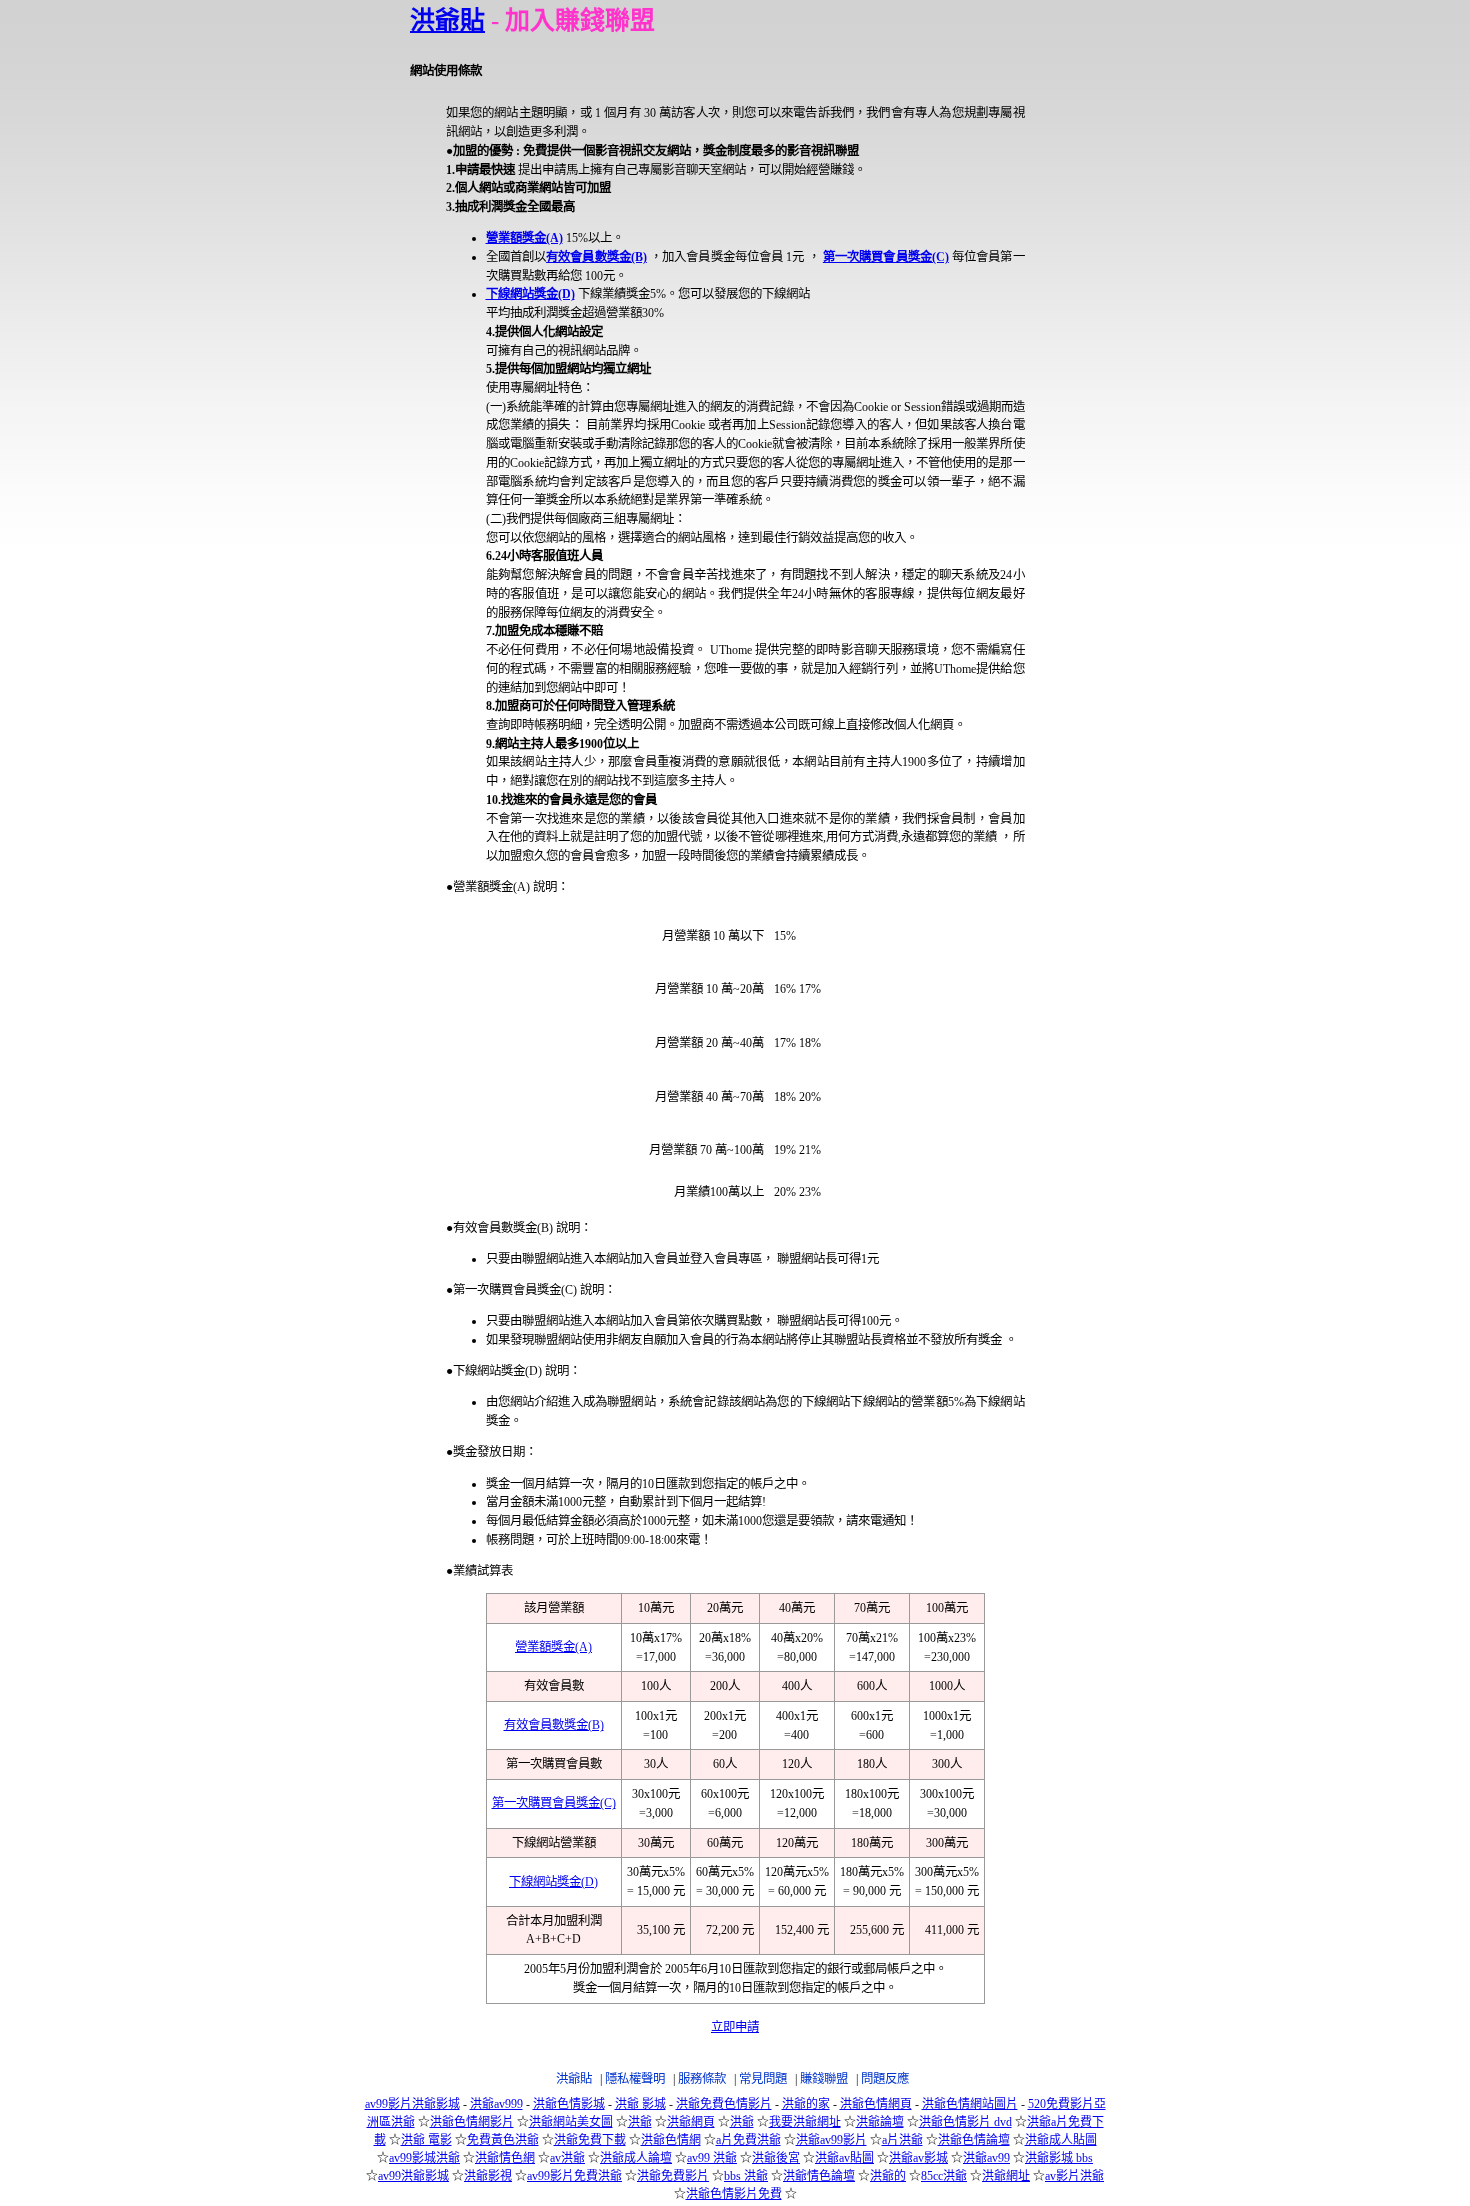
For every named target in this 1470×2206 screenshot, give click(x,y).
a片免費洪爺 (748, 2140)
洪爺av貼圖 (844, 2158)
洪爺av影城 (918, 2158)
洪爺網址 (1006, 2176)
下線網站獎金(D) (530, 294)
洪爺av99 (986, 2158)
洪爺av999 (496, 2104)
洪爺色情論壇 (974, 2140)
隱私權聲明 (635, 2079)
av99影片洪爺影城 (412, 2104)
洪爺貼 (447, 20)
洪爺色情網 (671, 2140)
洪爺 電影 (426, 2140)
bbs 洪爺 (746, 2176)
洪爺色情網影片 (472, 2122)
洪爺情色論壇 (819, 2176)
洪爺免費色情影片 (724, 2104)
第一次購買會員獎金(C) (886, 257)
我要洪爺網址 (805, 2122)
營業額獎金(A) (524, 238)
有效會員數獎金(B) (596, 257)
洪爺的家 (806, 2104)
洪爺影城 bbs (1059, 2158)
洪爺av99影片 (831, 2140)
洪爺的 (888, 2176)
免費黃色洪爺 (503, 2140)
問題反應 (885, 2079)
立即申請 (735, 2027)
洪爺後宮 (776, 2158)
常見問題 (763, 2079)
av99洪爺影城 (413, 2176)
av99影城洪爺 (424, 2158)
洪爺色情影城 (569, 2104)
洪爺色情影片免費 (734, 2194)
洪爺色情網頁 (876, 2104)
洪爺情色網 (505, 2158)
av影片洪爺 (1074, 2176)
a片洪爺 (902, 2140)
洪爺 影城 (640, 2104)
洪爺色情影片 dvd (965, 2122)
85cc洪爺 (944, 2176)
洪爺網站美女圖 (571, 2122)
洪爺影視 (488, 2176)
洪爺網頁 (691, 2122)
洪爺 (640, 2122)
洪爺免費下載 (590, 2140)
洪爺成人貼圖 (1061, 2140)
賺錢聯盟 (824, 2079)
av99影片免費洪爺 (574, 2176)
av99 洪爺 (712, 2158)
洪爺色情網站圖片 (970, 2104)
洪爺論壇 (880, 2122)
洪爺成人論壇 (636, 2158)
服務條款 (702, 2079)
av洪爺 (567, 2158)
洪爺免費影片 (673, 2176)
